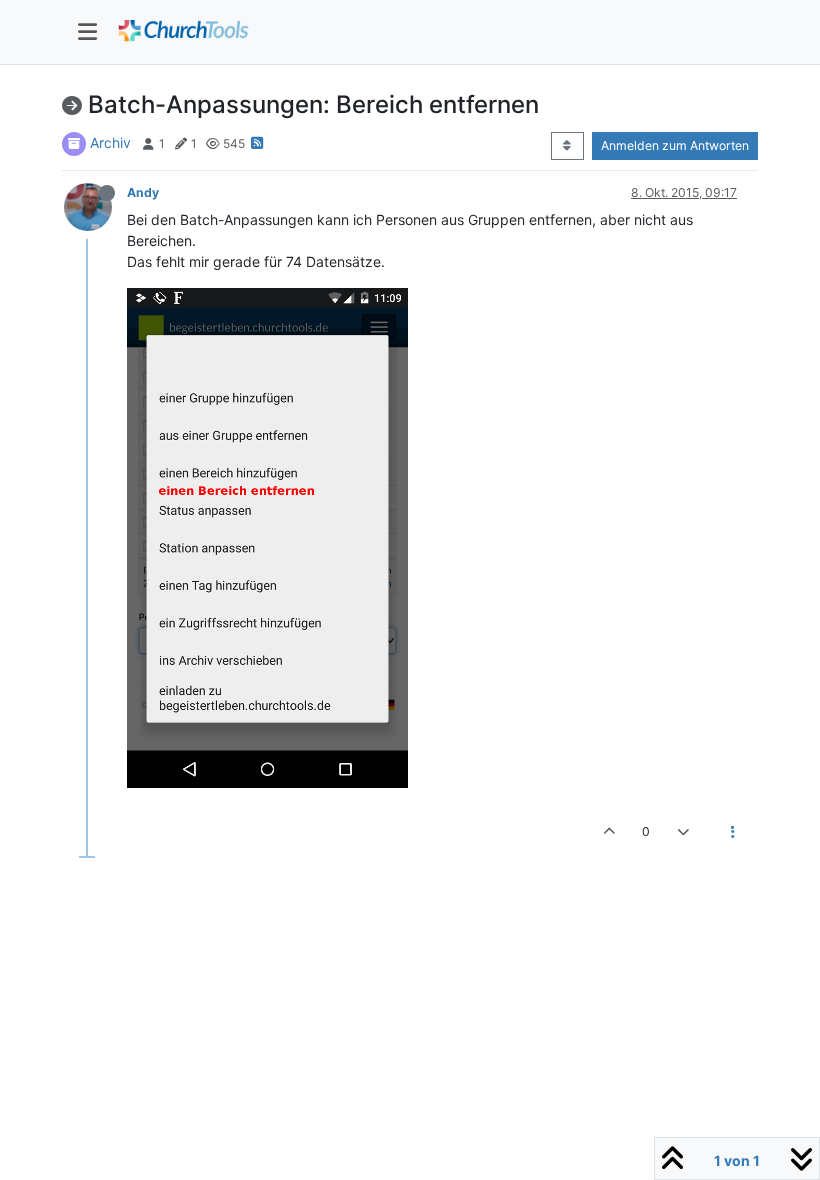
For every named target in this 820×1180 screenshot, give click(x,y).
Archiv (110, 142)
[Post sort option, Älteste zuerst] (567, 146)
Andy (143, 192)
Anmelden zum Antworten (675, 145)
